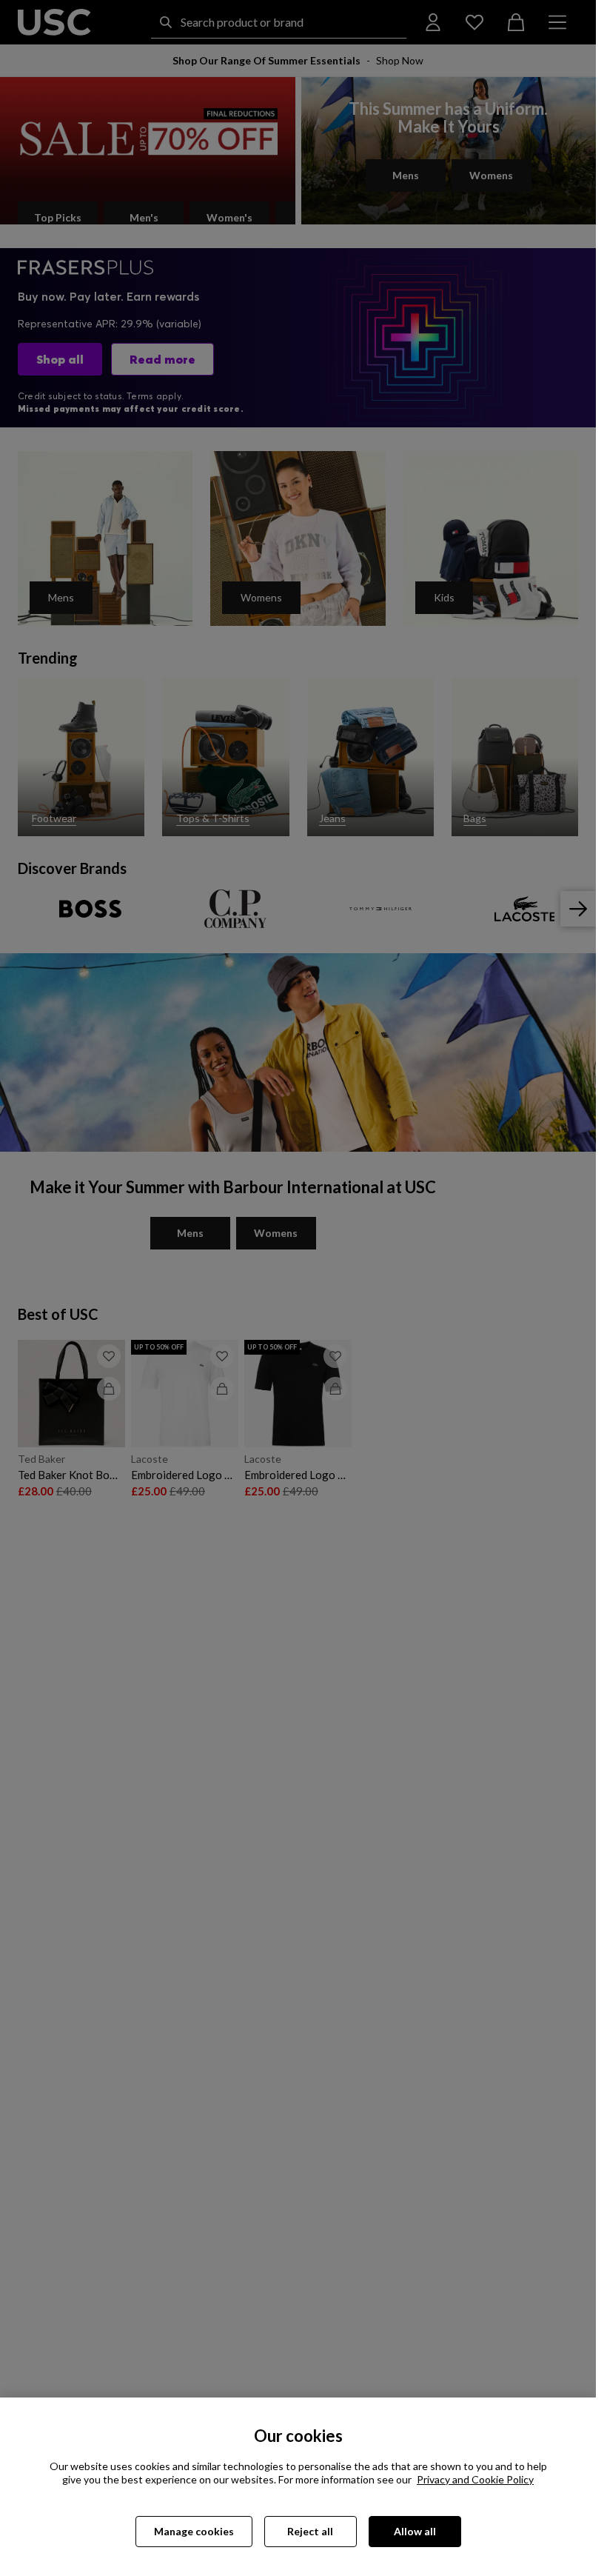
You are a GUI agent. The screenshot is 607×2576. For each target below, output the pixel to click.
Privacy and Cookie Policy (475, 2479)
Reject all (310, 2531)
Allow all (415, 2531)
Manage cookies (194, 2531)
